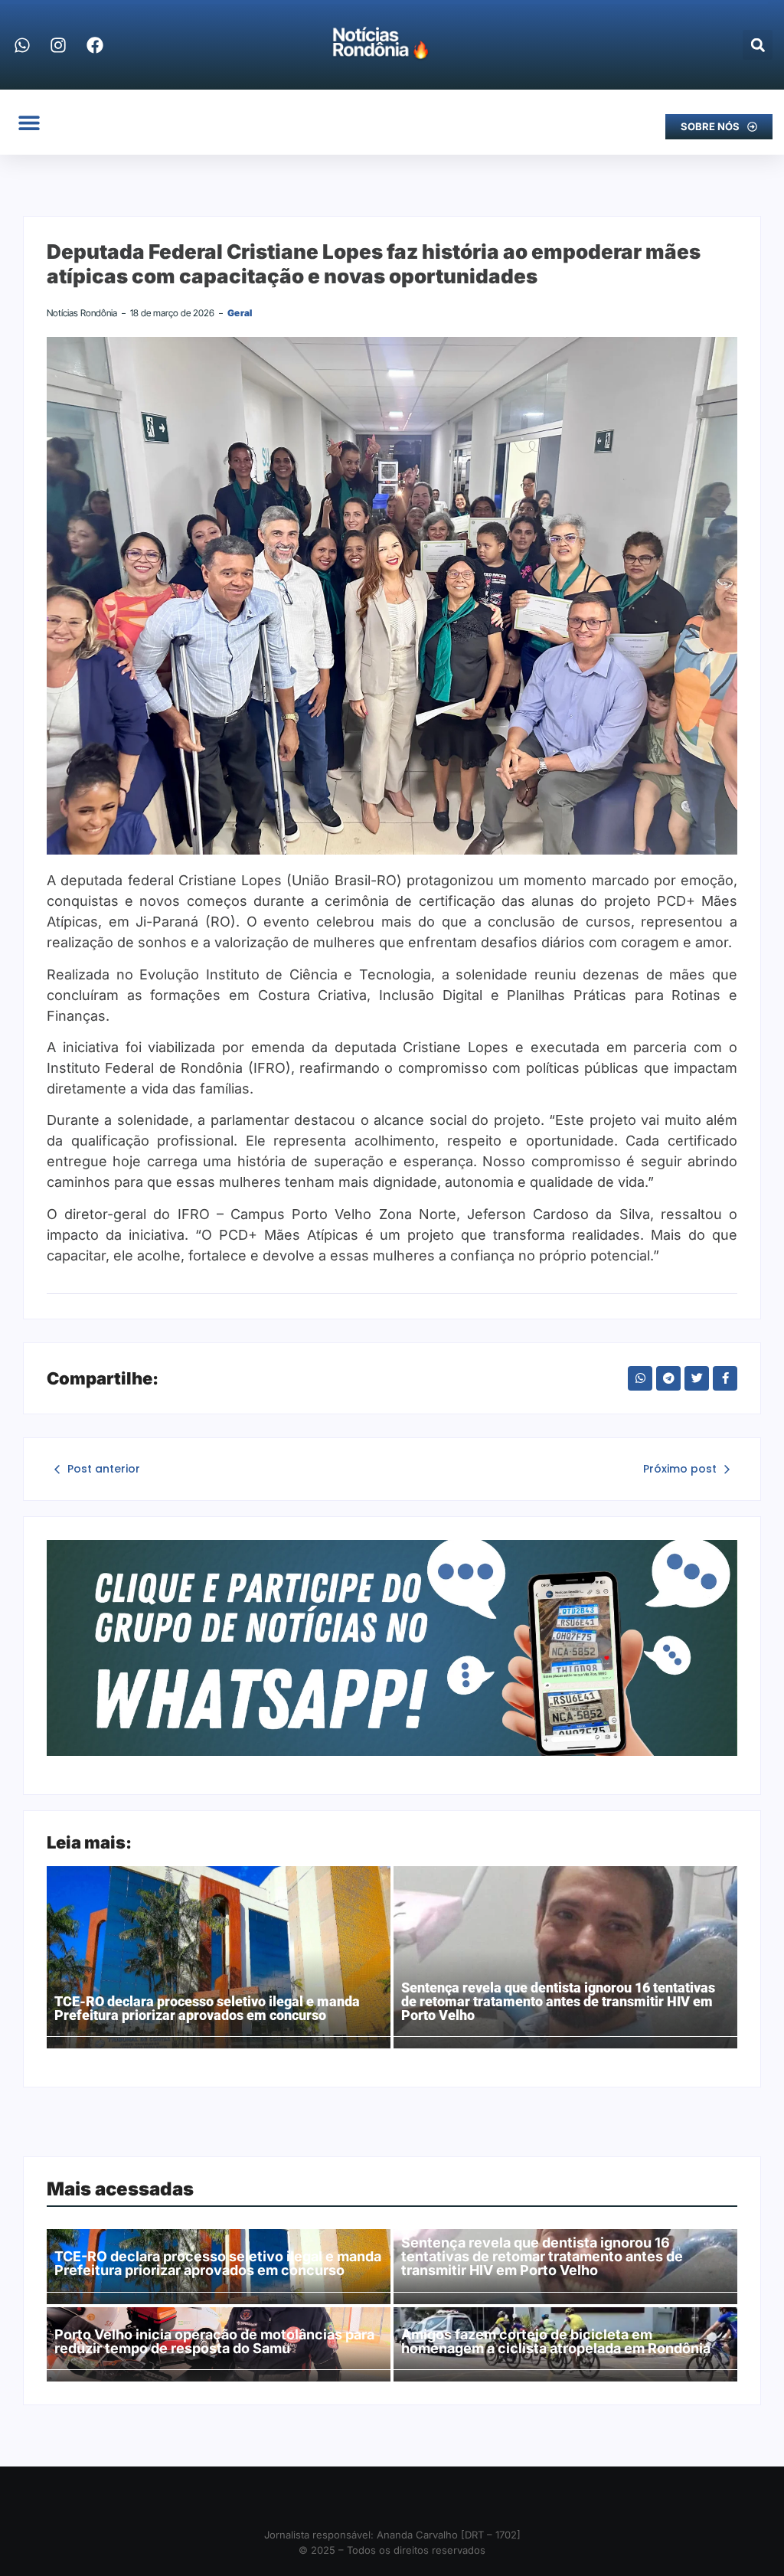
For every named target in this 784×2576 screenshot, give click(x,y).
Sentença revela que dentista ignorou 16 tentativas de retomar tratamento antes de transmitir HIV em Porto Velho (558, 2002)
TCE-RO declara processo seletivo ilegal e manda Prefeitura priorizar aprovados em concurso (207, 2009)
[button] (758, 45)
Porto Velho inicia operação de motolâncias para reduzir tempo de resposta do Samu (214, 2342)
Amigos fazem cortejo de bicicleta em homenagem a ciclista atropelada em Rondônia (556, 2342)
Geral (240, 313)
